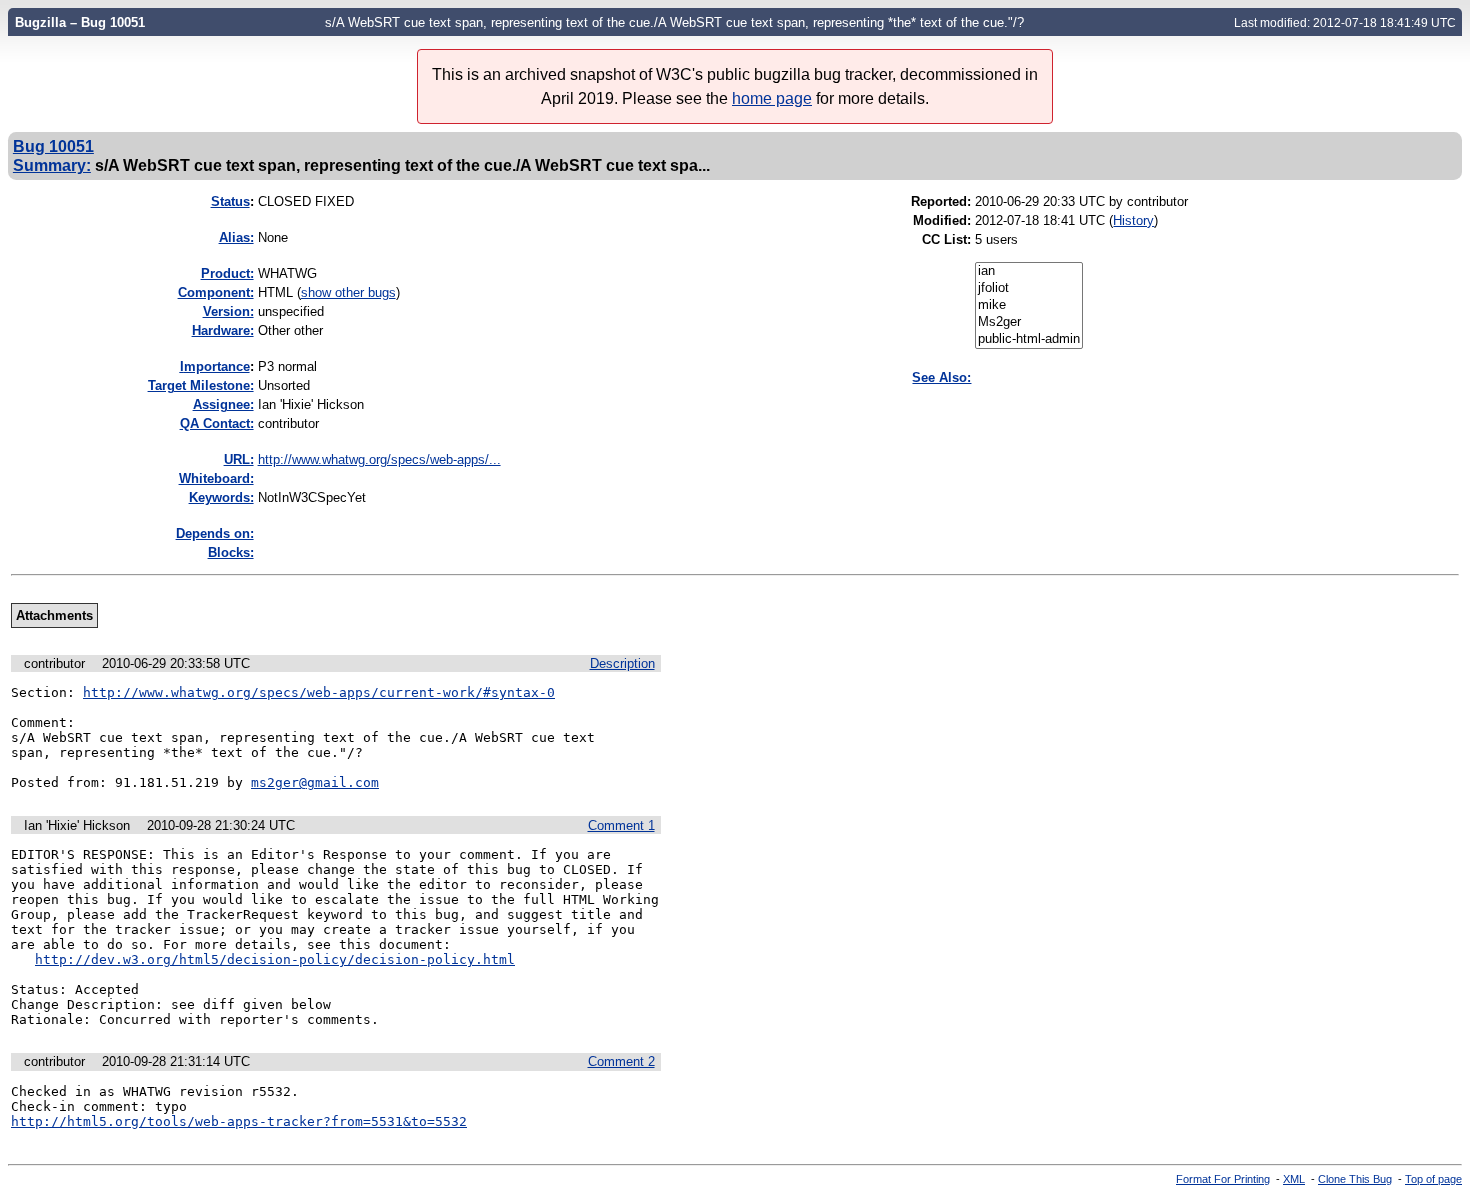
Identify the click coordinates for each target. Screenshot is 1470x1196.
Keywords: (221, 497)
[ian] (1029, 271)
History (1133, 220)
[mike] (1029, 305)
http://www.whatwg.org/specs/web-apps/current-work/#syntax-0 (319, 692)
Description (622, 663)
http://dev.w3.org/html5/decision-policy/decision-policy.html (275, 959)
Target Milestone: (201, 385)
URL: (239, 459)
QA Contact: (217, 423)
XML (1294, 1179)
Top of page (1433, 1179)
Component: (216, 292)
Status (230, 201)
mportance (215, 366)
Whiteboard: (216, 478)
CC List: (946, 239)
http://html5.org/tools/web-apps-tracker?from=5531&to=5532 (239, 1121)
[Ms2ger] (1029, 322)
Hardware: (223, 330)
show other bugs (348, 292)
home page (772, 98)
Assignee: (223, 404)
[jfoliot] (1029, 288)
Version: (228, 311)
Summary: (52, 165)
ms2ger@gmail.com (315, 782)
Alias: (236, 237)
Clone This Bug (1355, 1179)
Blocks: (231, 552)
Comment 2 (621, 1061)
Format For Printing (1223, 1179)
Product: (227, 273)
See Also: (941, 377)
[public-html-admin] (1029, 339)
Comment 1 (621, 825)
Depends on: (215, 533)
